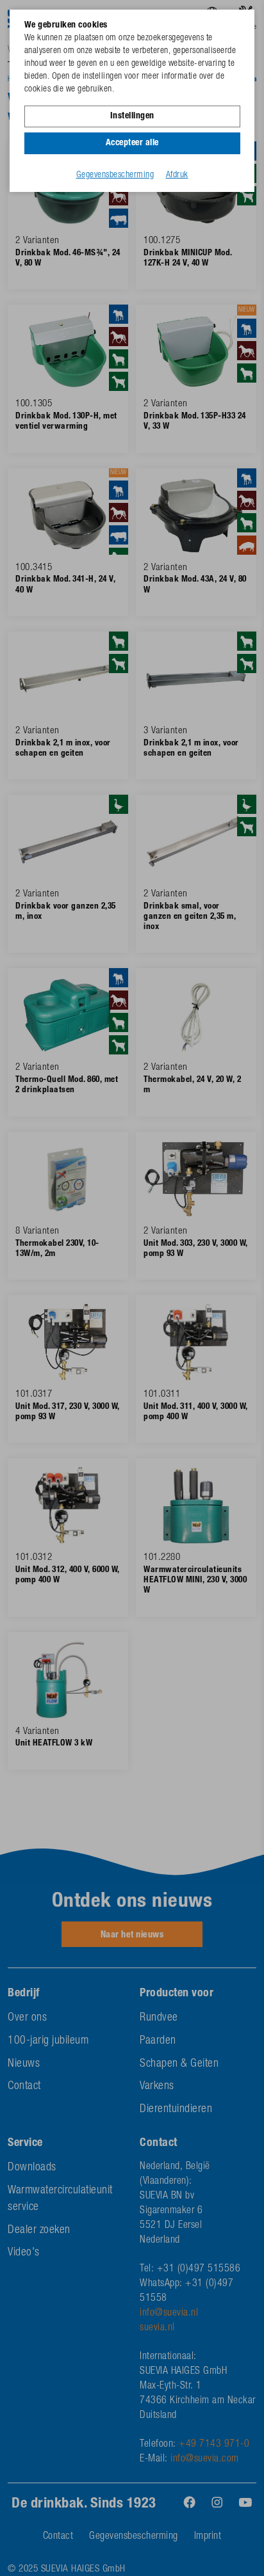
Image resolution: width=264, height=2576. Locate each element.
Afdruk (177, 175)
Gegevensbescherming (115, 175)
